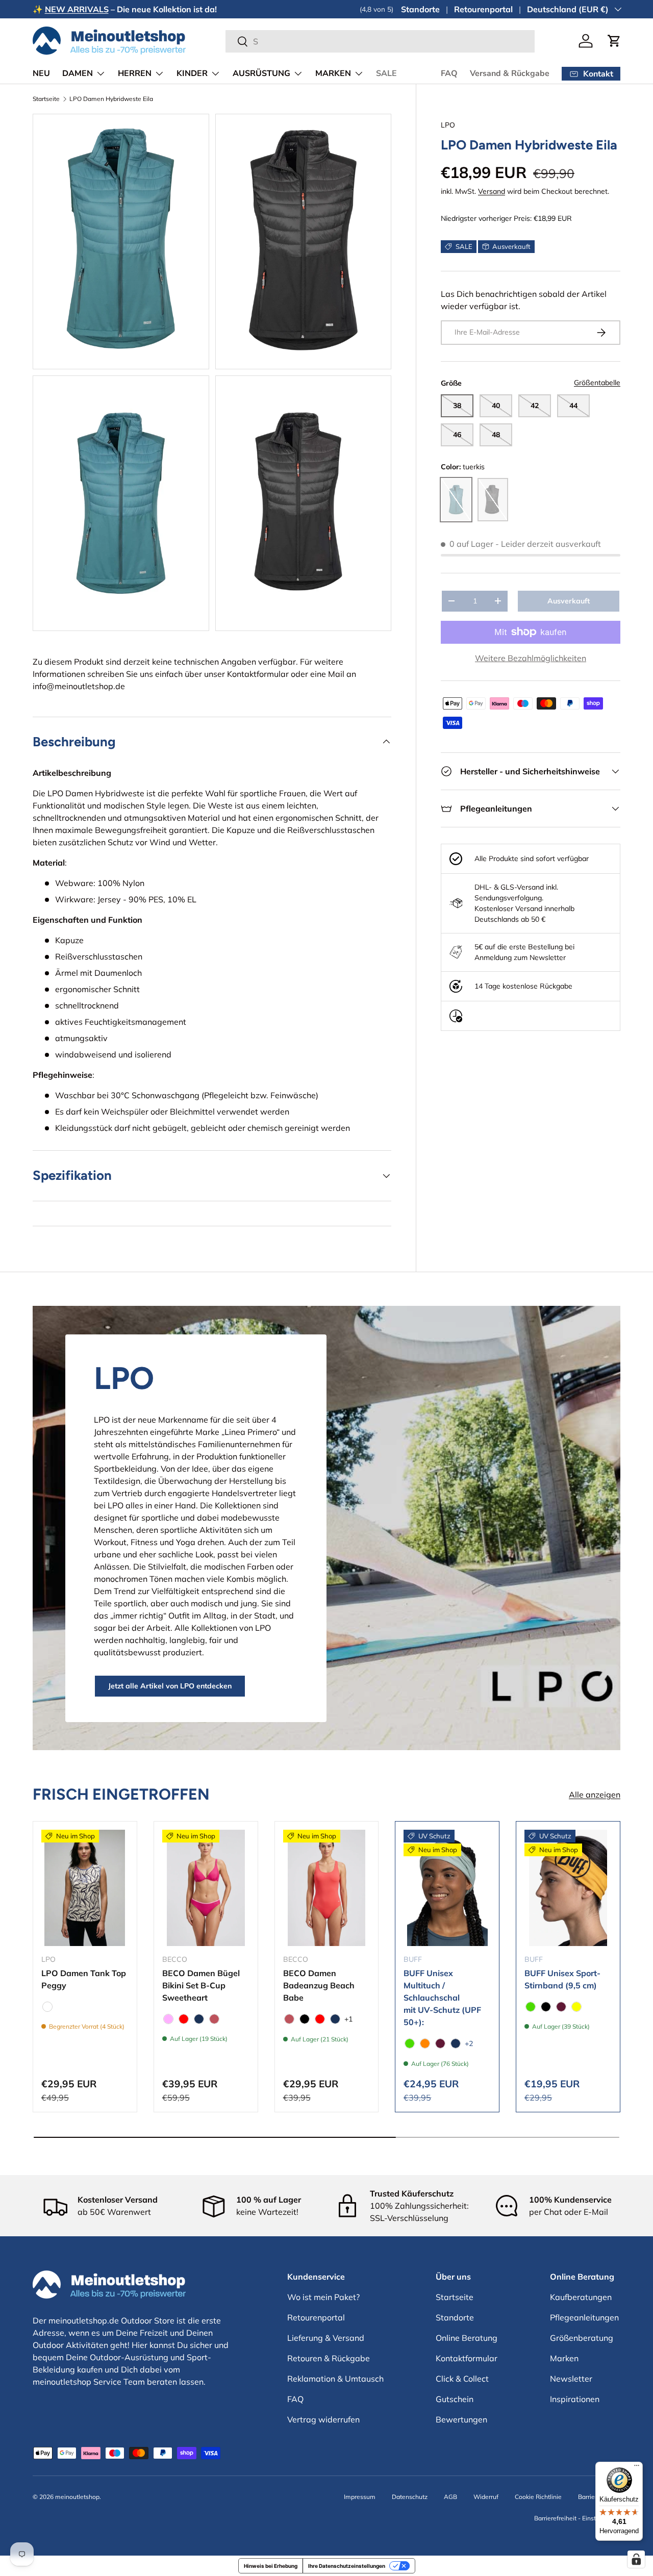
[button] (614, 41)
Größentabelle (597, 383)
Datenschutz (410, 2497)
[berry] (440, 2043)
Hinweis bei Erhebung (271, 2566)
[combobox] (380, 41)
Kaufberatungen (581, 2297)
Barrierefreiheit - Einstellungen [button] (577, 2518)
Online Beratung (467, 2338)
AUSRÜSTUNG (261, 73)
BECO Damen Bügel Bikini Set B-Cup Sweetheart (201, 1985)
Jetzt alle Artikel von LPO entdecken (170, 1686)
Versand (492, 191)
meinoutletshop (77, 2497)
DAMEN (78, 73)
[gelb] (576, 2007)
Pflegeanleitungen (584, 2317)
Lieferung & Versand (326, 2338)
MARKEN (333, 73)
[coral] (214, 2019)
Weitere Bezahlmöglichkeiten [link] (531, 658)
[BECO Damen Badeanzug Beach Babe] (327, 1888)
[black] (305, 2019)
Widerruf (486, 2497)
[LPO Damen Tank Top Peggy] (85, 1888)
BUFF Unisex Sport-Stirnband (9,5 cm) (562, 1979)
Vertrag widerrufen (323, 2419)
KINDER (192, 73)
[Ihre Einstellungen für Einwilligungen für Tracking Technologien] (636, 2559)
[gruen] (410, 2043)
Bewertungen (461, 2419)
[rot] (184, 2019)
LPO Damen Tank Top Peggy (84, 1979)
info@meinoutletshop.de (79, 686)
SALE (386, 73)
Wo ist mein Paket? (323, 2297)
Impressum (360, 2497)
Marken (564, 2358)
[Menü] (637, 2468)
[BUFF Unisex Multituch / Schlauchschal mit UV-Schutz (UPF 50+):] (447, 1888)
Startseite (46, 99)
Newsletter (571, 2379)
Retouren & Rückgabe (329, 2358)
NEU (41, 73)
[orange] (425, 2043)
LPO (448, 125)
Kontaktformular (258, 674)
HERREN (135, 73)
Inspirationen (575, 2399)
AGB (450, 2497)
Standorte (420, 9)
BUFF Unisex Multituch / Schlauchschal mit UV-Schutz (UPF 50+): (442, 1998)
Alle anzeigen (595, 1795)
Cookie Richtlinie (538, 2497)
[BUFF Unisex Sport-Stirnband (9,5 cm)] (568, 1888)
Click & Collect (462, 2379)
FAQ (449, 73)
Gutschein (455, 2399)
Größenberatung (582, 2338)
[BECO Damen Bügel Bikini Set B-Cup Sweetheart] (206, 1888)
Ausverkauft (569, 601)
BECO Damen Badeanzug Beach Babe (319, 1985)
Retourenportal (483, 9)
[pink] (168, 2019)
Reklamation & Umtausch (335, 2379)
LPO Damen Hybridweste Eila (111, 99)
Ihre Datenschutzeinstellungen (347, 2566)
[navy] (199, 2019)
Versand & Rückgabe (510, 73)
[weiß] (47, 2007)
